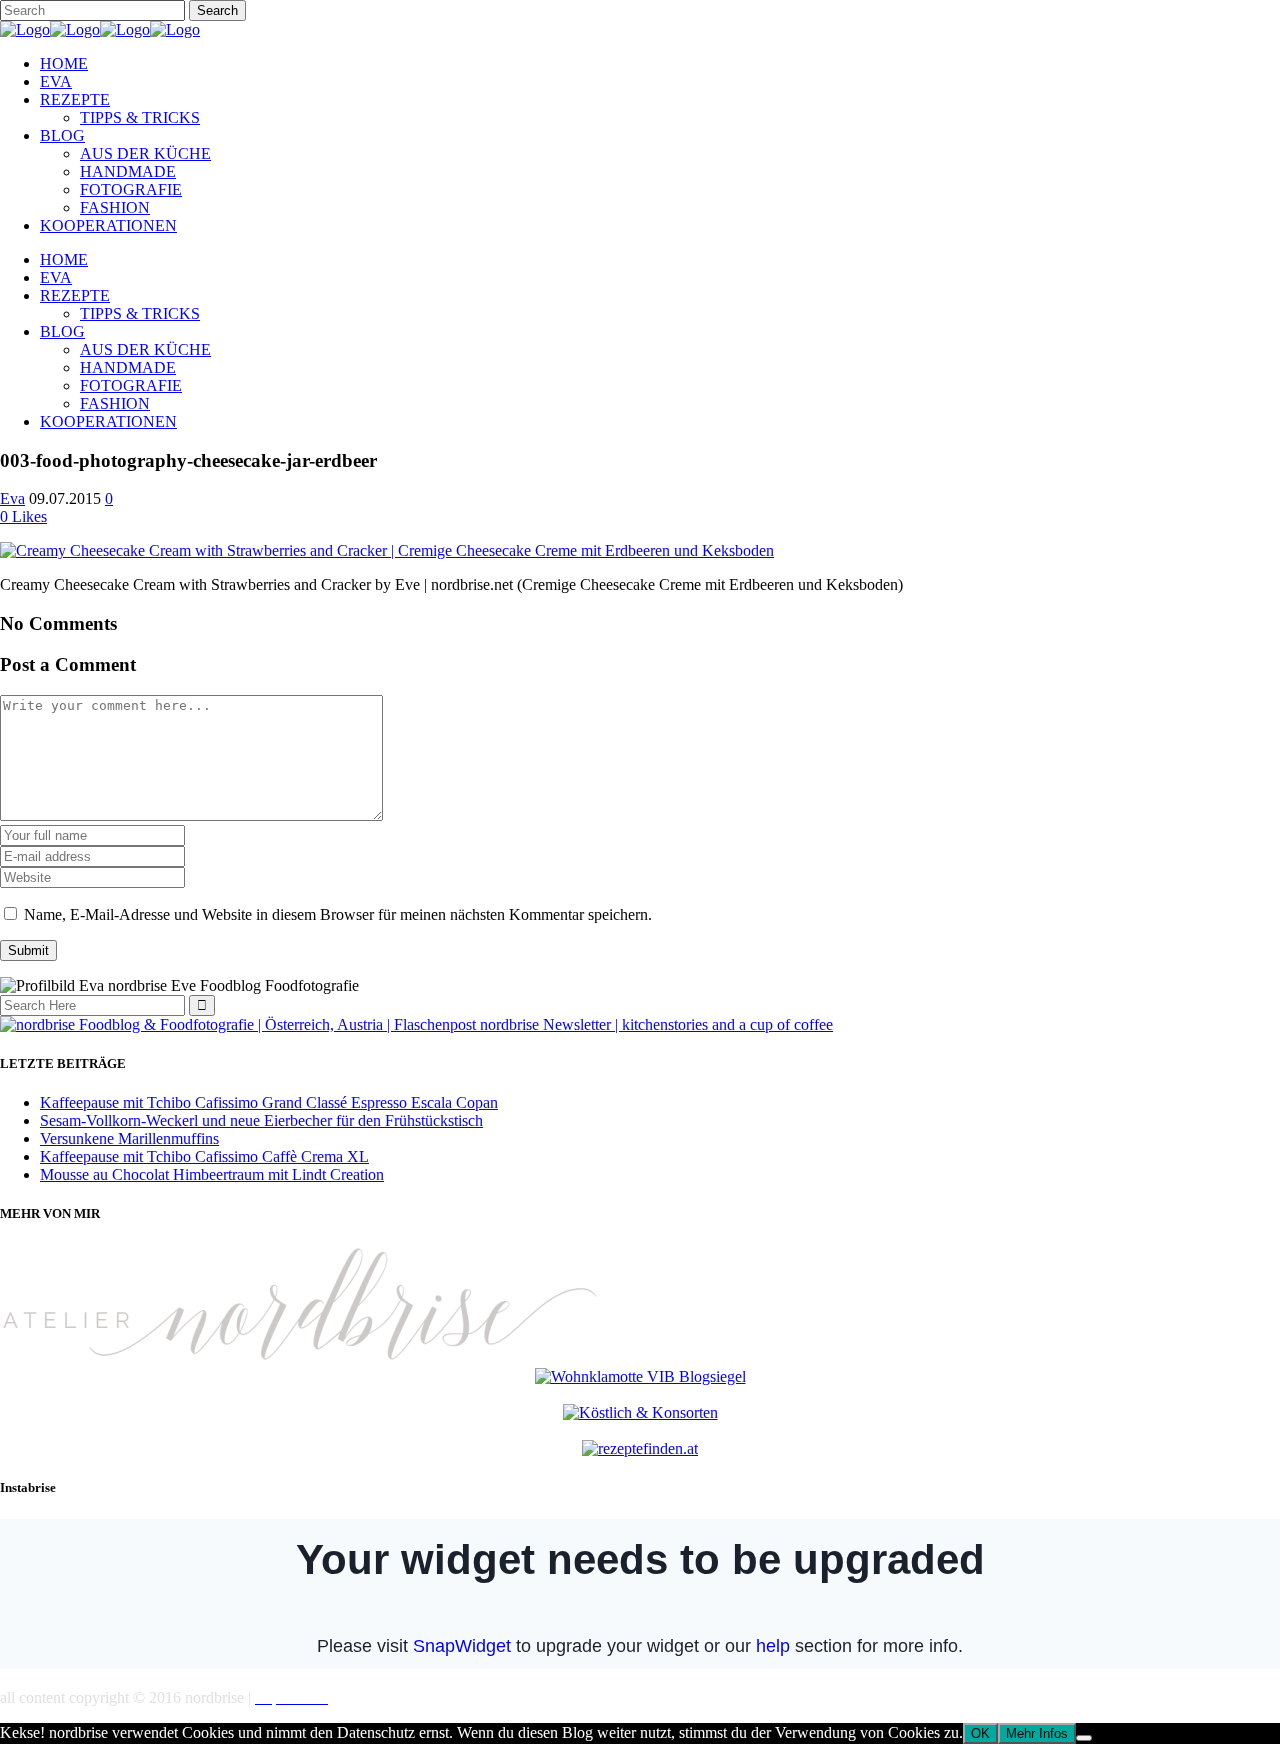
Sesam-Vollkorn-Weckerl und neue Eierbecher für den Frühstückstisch (261, 1120)
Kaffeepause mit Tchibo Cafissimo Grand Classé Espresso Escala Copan (269, 1102)
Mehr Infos (1037, 1733)
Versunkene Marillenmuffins (129, 1138)
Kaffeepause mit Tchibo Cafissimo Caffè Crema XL (204, 1156)
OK (980, 1733)
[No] (1084, 1738)
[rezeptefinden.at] (640, 1448)
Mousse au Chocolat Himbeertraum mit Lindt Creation (212, 1174)
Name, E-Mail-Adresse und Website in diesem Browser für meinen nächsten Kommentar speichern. (338, 914)
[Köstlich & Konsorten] (640, 1412)
